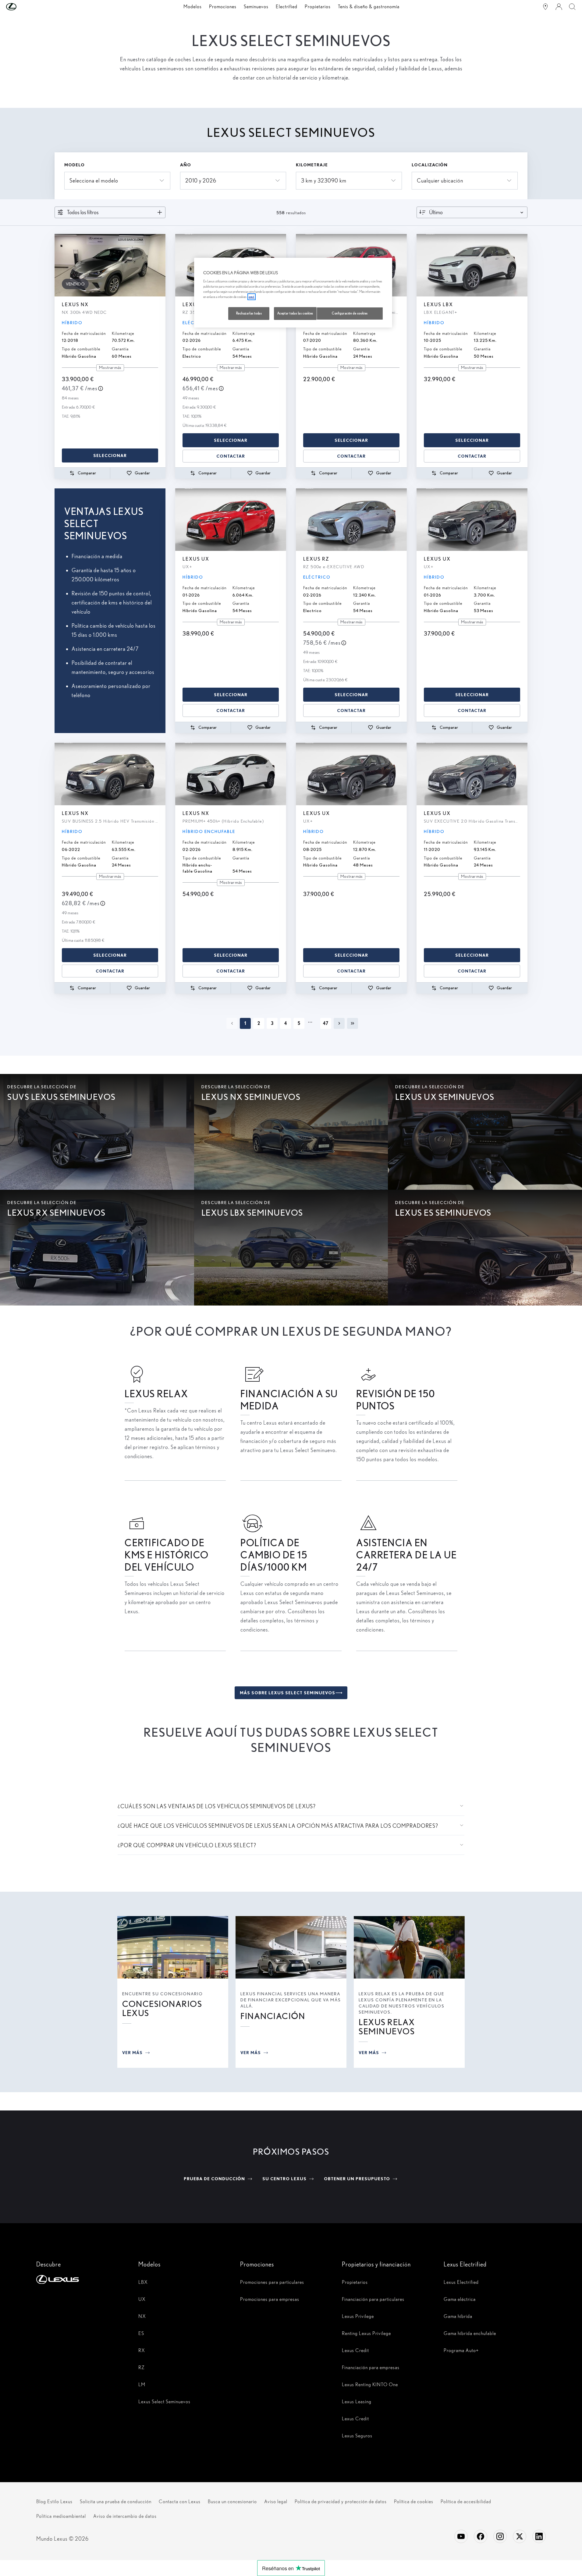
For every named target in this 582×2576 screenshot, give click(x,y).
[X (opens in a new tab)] (520, 2536)
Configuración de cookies (350, 313)
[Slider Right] (160, 265)
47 (326, 1023)
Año (186, 165)
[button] (23, 7)
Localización (430, 165)
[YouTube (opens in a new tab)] (461, 2536)
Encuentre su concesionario (163, 1994)
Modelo (75, 165)
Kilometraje (312, 165)
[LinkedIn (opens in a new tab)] (539, 2536)
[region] (293, 293)
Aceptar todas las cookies (295, 313)
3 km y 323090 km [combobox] (324, 181)
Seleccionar (110, 455)
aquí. (252, 297)
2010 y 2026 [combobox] (201, 181)
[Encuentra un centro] (545, 7)
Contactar (231, 456)
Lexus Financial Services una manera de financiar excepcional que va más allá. (291, 2000)
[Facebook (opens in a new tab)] (481, 2536)
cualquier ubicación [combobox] (440, 181)
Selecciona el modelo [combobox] (94, 181)
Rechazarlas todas (249, 313)
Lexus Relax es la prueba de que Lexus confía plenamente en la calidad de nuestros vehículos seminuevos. (402, 2003)
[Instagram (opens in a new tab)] (500, 2536)
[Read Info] (101, 388)
